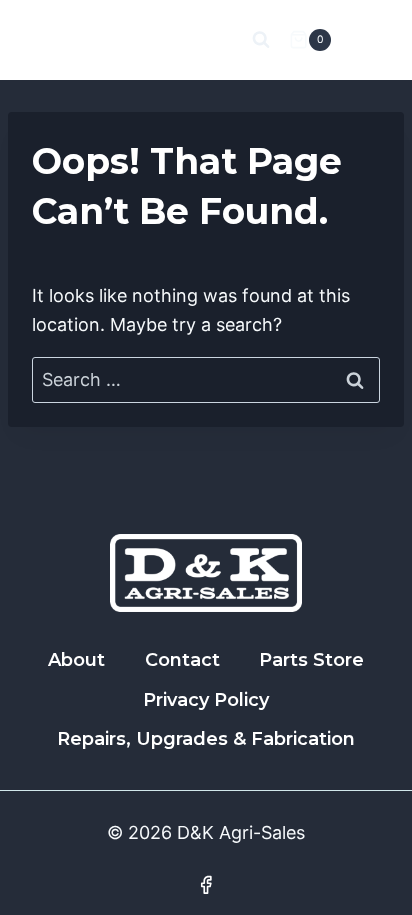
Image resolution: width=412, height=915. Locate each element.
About (76, 660)
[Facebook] (206, 885)
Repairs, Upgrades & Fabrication (206, 739)
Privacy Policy (206, 700)
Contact (182, 660)
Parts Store (311, 660)
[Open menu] (364, 39)
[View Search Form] (261, 40)
